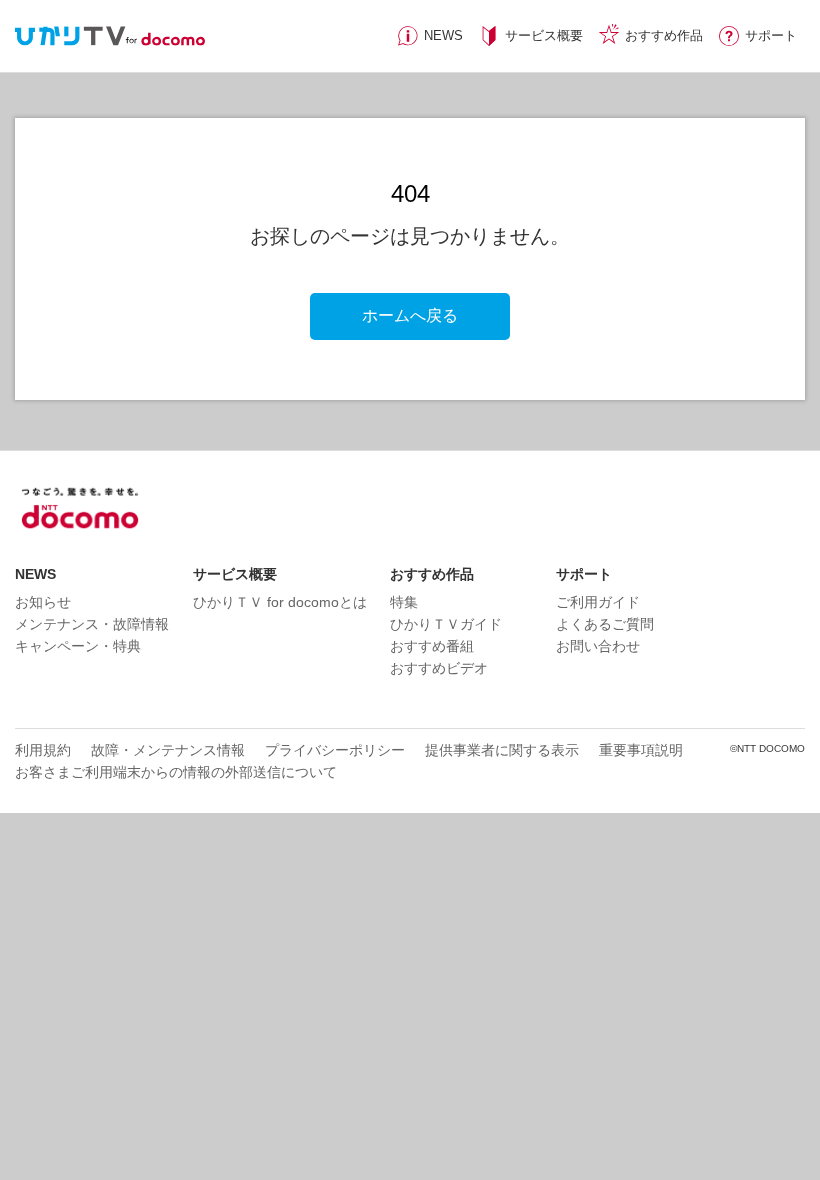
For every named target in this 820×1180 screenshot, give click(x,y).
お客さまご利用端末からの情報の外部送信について (176, 772)
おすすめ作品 (664, 35)
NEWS (443, 35)
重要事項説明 (641, 750)
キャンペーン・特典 (78, 646)
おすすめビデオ (439, 668)
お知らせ (43, 602)
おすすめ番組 (432, 646)
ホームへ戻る (410, 315)
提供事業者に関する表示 (502, 750)
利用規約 (43, 750)
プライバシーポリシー (335, 750)
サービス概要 (544, 35)
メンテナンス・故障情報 (92, 624)
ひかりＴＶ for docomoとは (280, 602)
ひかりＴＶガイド (446, 624)
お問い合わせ (598, 646)
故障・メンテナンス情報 (168, 750)
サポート (771, 35)
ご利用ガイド (598, 602)
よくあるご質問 (605, 624)
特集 (404, 602)
